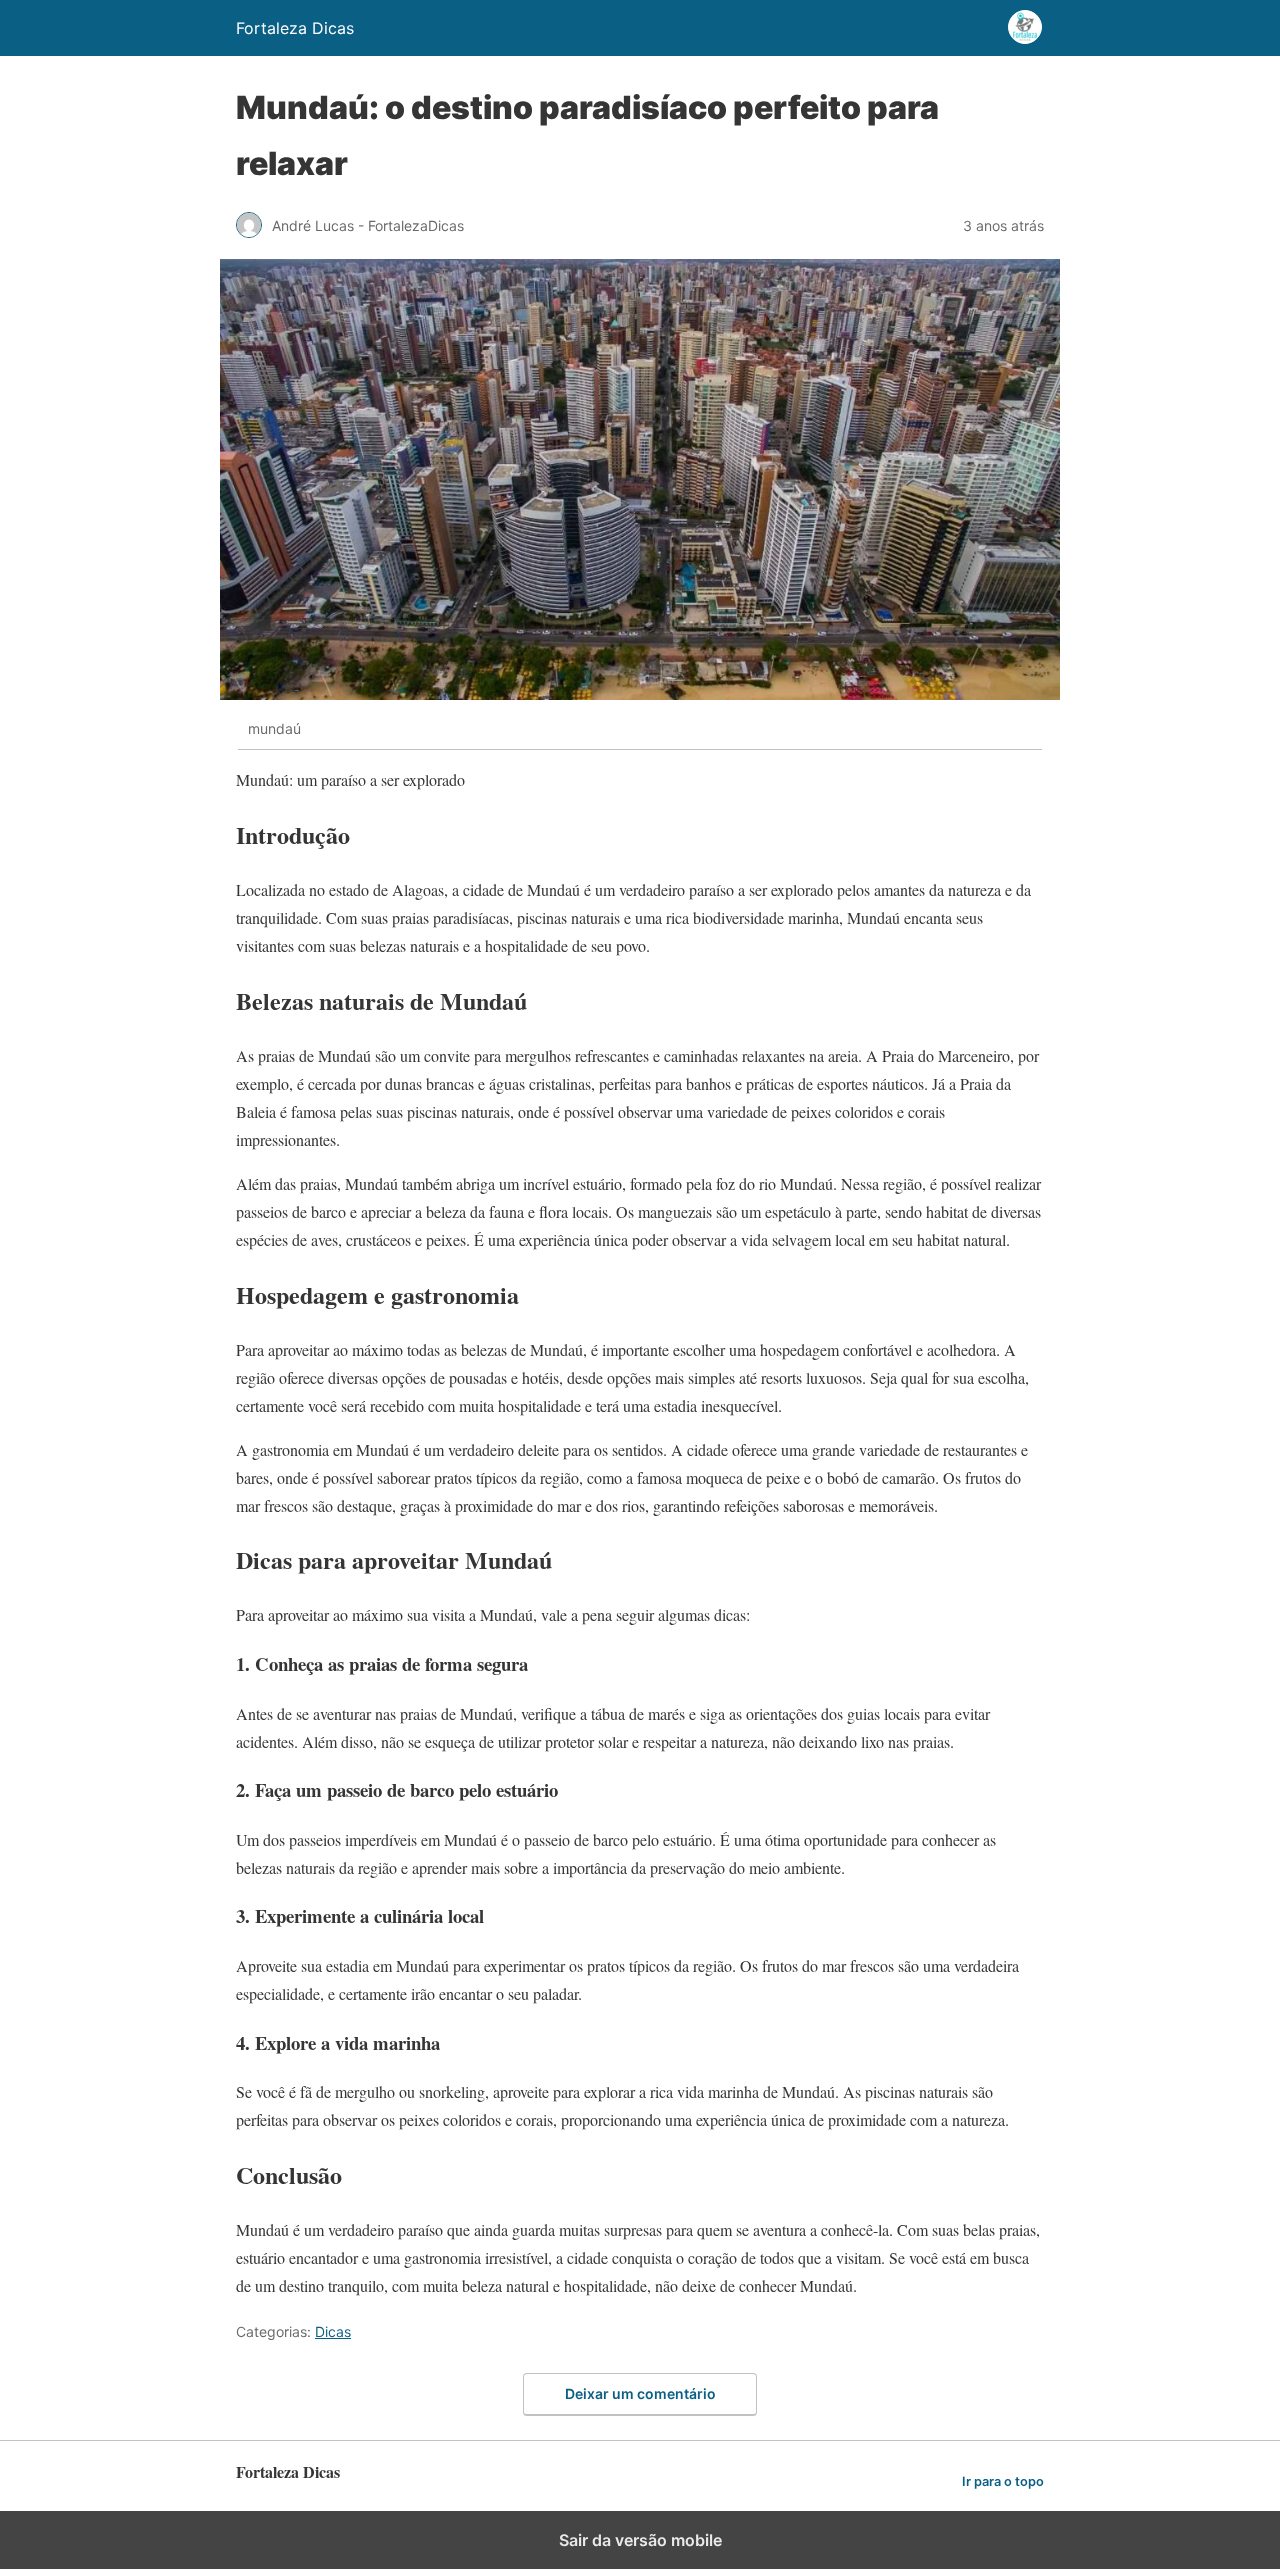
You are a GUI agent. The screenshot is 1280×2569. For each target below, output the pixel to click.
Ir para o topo (1003, 2481)
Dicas (333, 2331)
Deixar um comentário (640, 2393)
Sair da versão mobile (640, 2540)
